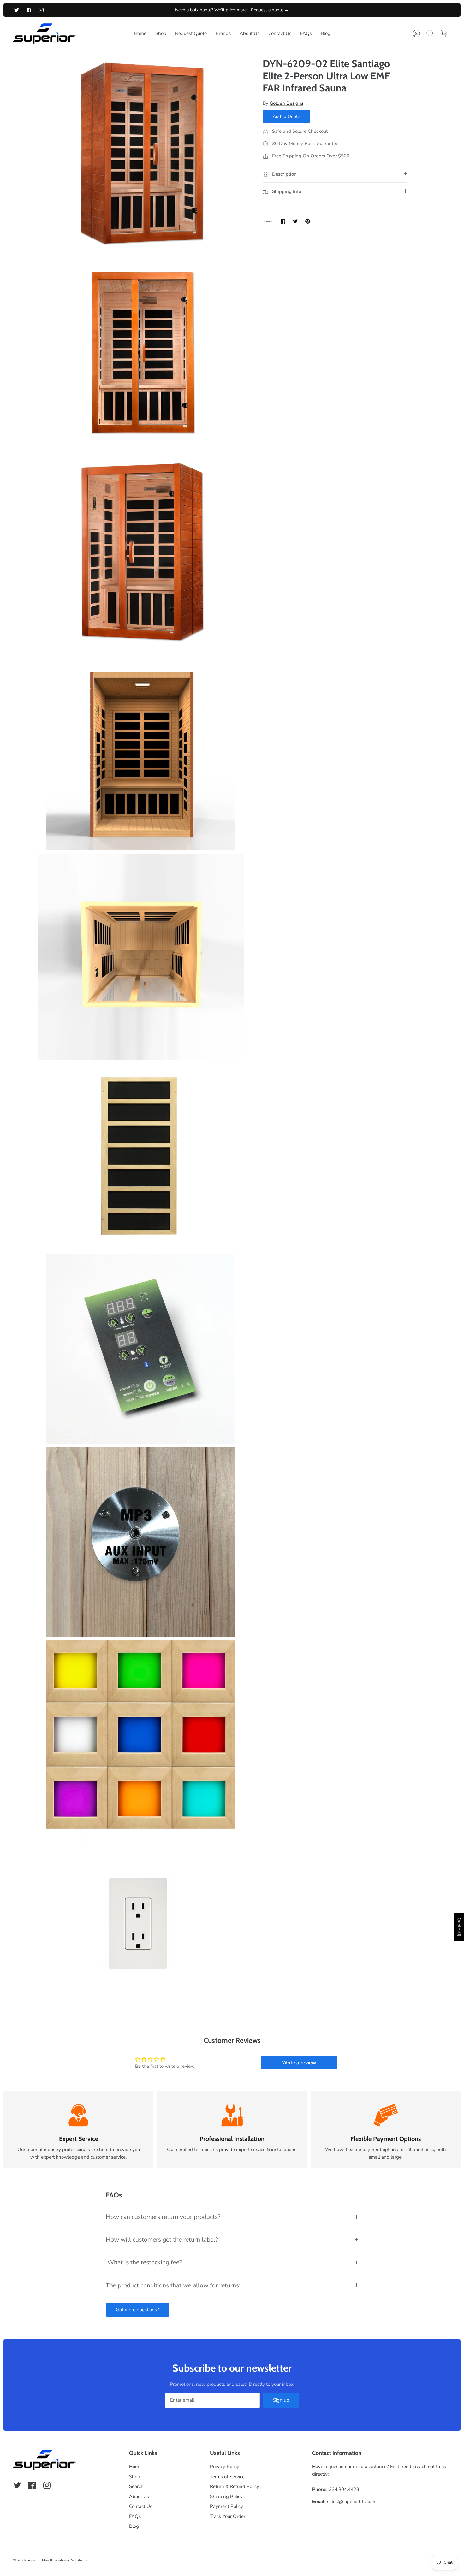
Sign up (281, 2400)
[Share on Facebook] (283, 221)
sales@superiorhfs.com (351, 2502)
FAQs (306, 33)
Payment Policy (226, 2506)
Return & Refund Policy (235, 2486)
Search (136, 2486)
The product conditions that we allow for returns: (173, 2285)
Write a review (299, 2063)
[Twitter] (17, 10)
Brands (223, 33)
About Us (250, 33)
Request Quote (191, 33)
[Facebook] (29, 10)
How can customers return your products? (163, 2217)
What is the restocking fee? (144, 2262)
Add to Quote (286, 117)
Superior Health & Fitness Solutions (57, 2560)
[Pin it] (308, 221)
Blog (326, 33)
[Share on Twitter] (295, 221)
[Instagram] (41, 10)
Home (140, 33)
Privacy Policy (225, 2467)
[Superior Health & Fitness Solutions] (45, 34)
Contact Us (280, 33)
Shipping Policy (226, 2497)
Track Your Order (228, 2516)
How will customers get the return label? (162, 2240)
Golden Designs (286, 103)
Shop (161, 33)
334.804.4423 (344, 2489)
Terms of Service (227, 2477)
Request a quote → (270, 10)
